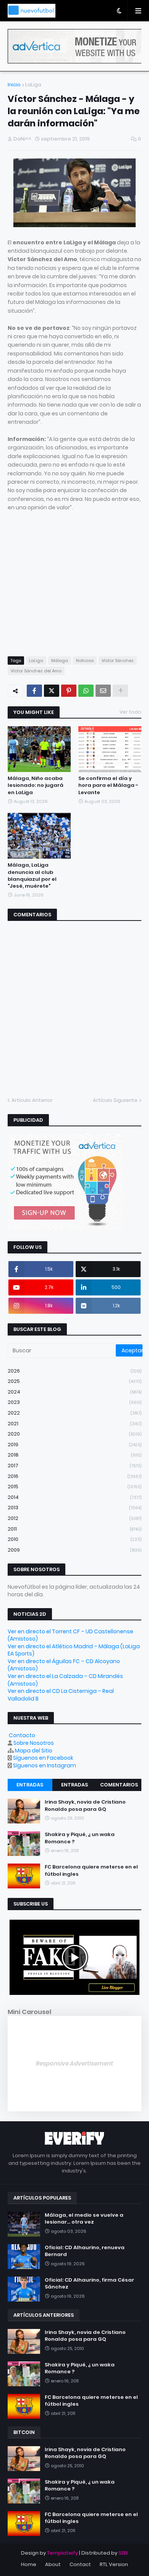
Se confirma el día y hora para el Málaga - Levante (108, 785)
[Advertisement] (72, 591)
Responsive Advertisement (74, 2063)
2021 (74, 1424)
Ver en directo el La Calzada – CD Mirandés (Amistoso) (65, 1680)
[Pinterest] (69, 691)
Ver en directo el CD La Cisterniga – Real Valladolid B (61, 1695)
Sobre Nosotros (34, 1743)
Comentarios (119, 1785)
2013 (74, 1508)
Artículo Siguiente (115, 1100)
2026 (74, 1371)
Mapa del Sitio (34, 1751)
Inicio (14, 85)
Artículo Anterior (32, 1100)
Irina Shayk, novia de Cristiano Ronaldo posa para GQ (85, 1806)
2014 (74, 1497)
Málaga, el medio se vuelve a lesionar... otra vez (84, 2219)
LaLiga (33, 85)
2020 (74, 1434)
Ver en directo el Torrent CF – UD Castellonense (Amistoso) (70, 1635)
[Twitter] (52, 691)
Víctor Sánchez (118, 661)
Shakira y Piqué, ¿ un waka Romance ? (80, 1838)
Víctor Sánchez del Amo (36, 671)
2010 (74, 1539)
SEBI (123, 2553)
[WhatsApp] (86, 691)
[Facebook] (34, 691)
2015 (74, 1487)
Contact (80, 2564)
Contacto (22, 1735)
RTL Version (114, 2564)
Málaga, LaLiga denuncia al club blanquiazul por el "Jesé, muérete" (32, 876)
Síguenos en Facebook (43, 1758)
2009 (74, 1550)
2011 (74, 1529)
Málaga (60, 661)
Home (29, 2564)
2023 (74, 1402)
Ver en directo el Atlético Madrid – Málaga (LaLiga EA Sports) (74, 1650)
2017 (74, 1466)
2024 (74, 1392)
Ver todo (130, 712)
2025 (74, 1381)
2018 (74, 1455)
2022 (74, 1413)
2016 (74, 1476)
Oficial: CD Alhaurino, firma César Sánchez (89, 2284)
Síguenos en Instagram (45, 1765)
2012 (74, 1518)
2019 (74, 1445)
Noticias (85, 661)
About (53, 2564)
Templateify (62, 2553)
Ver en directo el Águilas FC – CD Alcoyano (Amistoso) (64, 1665)
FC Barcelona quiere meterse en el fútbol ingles (91, 1870)
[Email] (103, 691)
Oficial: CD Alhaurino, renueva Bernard (85, 2251)
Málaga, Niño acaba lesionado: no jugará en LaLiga (36, 785)
